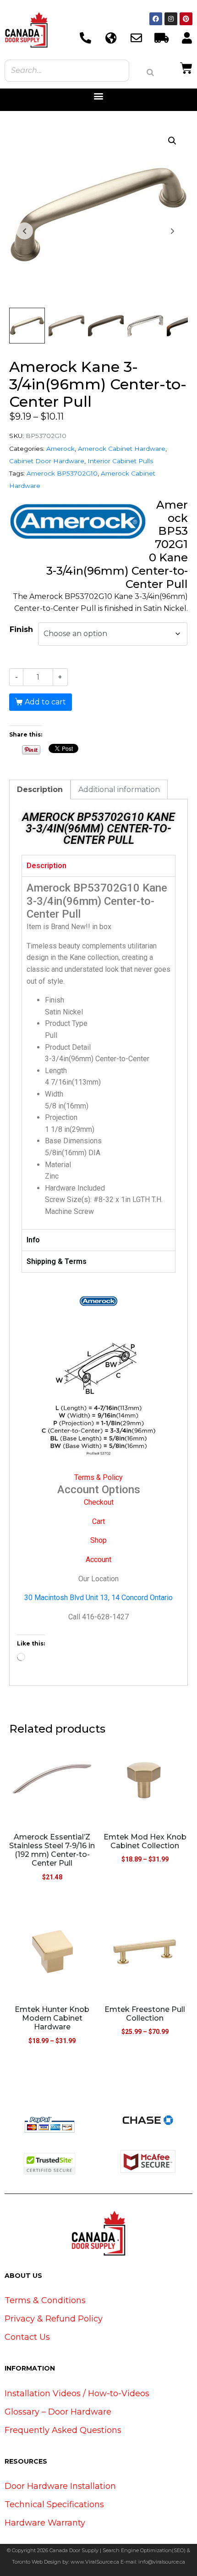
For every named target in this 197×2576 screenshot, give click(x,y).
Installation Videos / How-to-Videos (77, 2393)
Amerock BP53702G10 (62, 473)
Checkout (99, 1502)
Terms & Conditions (45, 2300)
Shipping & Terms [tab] (57, 1261)
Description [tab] (40, 789)
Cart (98, 1521)
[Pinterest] (186, 19)
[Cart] (186, 67)
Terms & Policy (98, 1477)
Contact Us (27, 2337)
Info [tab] (33, 1240)
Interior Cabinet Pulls (120, 461)
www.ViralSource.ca (95, 2562)
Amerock (60, 449)
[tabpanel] (98, 1053)
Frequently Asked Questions (63, 2430)
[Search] (150, 72)
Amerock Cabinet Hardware (122, 449)
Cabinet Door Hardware (47, 461)
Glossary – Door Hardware (58, 2412)
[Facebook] (156, 19)
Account (98, 1559)
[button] (99, 96)
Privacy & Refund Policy (54, 2319)
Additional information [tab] (119, 789)
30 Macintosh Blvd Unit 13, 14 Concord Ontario (98, 1598)
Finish (21, 629)
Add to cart (45, 702)
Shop (98, 1540)
